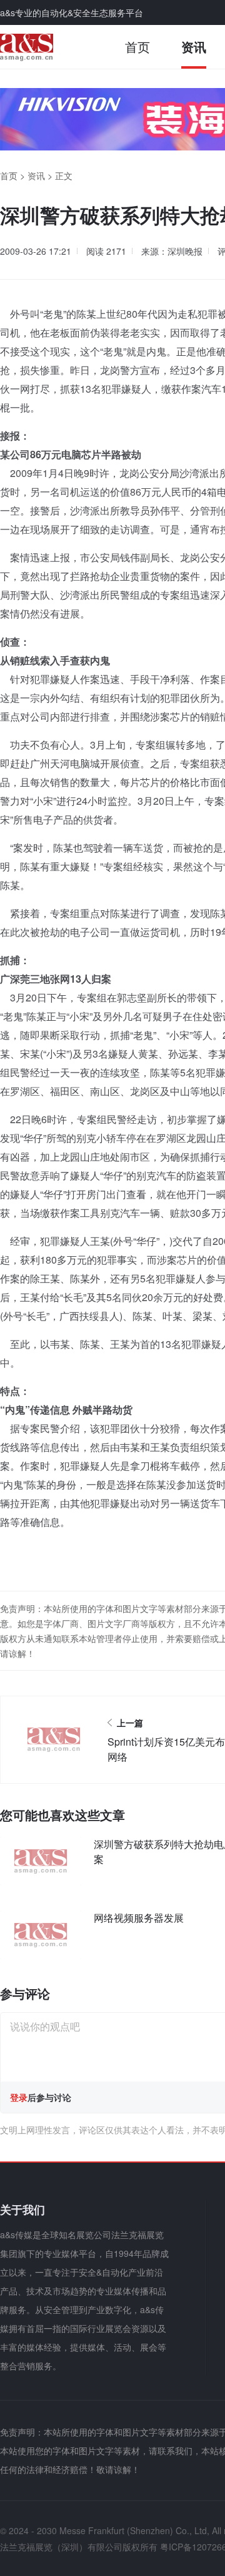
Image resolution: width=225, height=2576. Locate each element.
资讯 (194, 47)
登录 (19, 2097)
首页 (137, 47)
